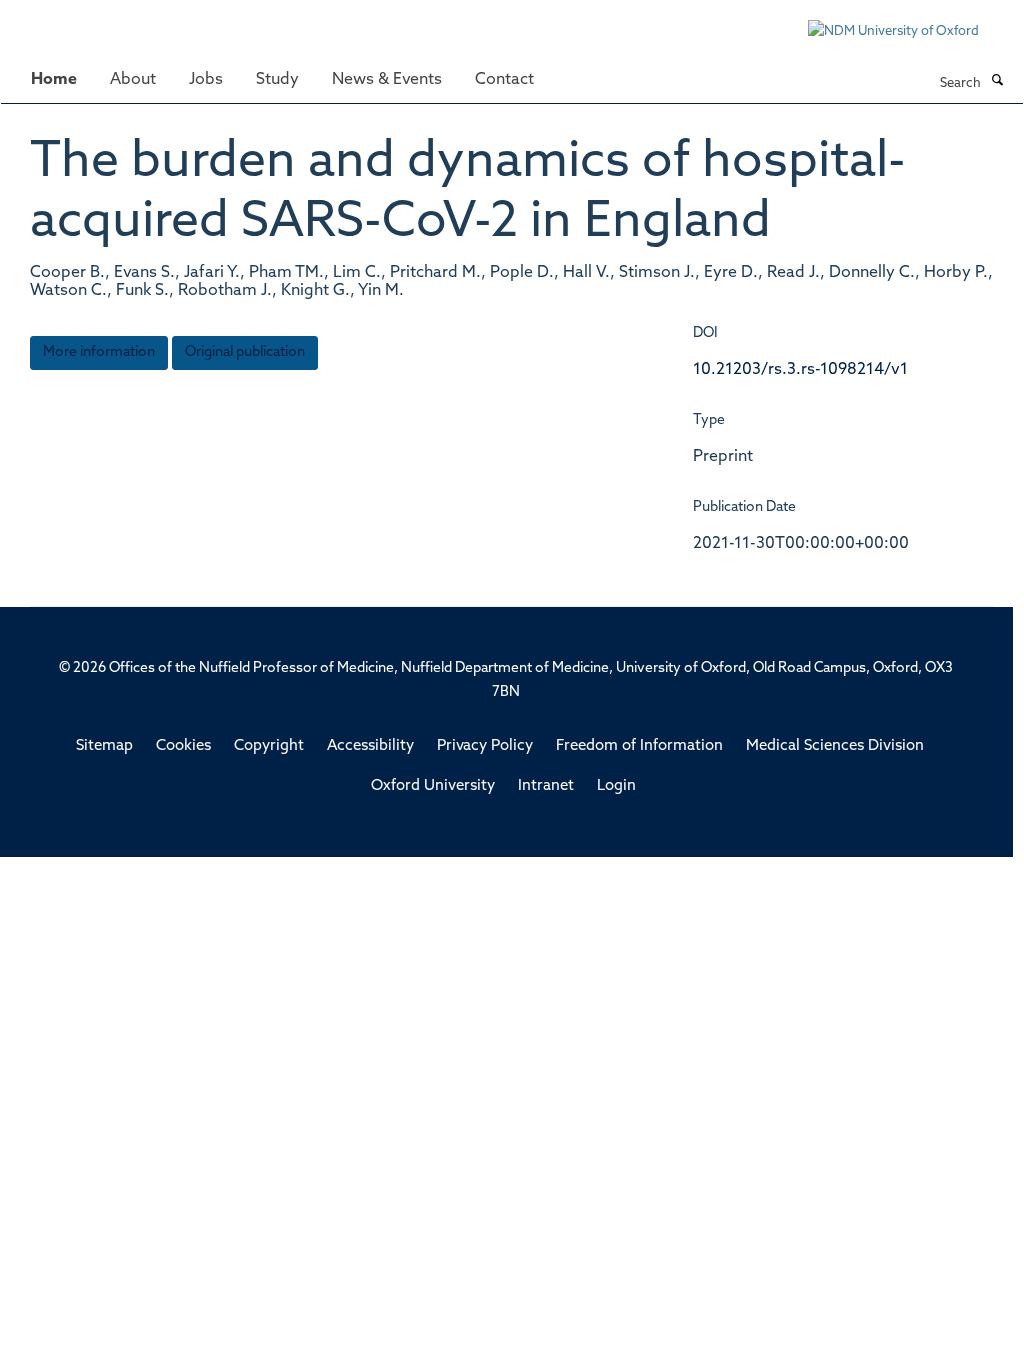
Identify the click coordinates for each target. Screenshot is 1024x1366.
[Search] (997, 82)
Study (277, 80)
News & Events (387, 80)
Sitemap (104, 746)
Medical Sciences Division (835, 746)
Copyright (269, 746)
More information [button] (99, 352)
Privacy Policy (485, 746)
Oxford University (433, 786)
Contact (504, 80)
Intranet (546, 786)
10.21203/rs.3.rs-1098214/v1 (800, 370)
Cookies (183, 746)
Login (616, 786)
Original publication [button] (245, 352)
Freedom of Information (639, 746)
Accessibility (370, 746)
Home (54, 80)
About (133, 80)
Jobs (206, 80)
